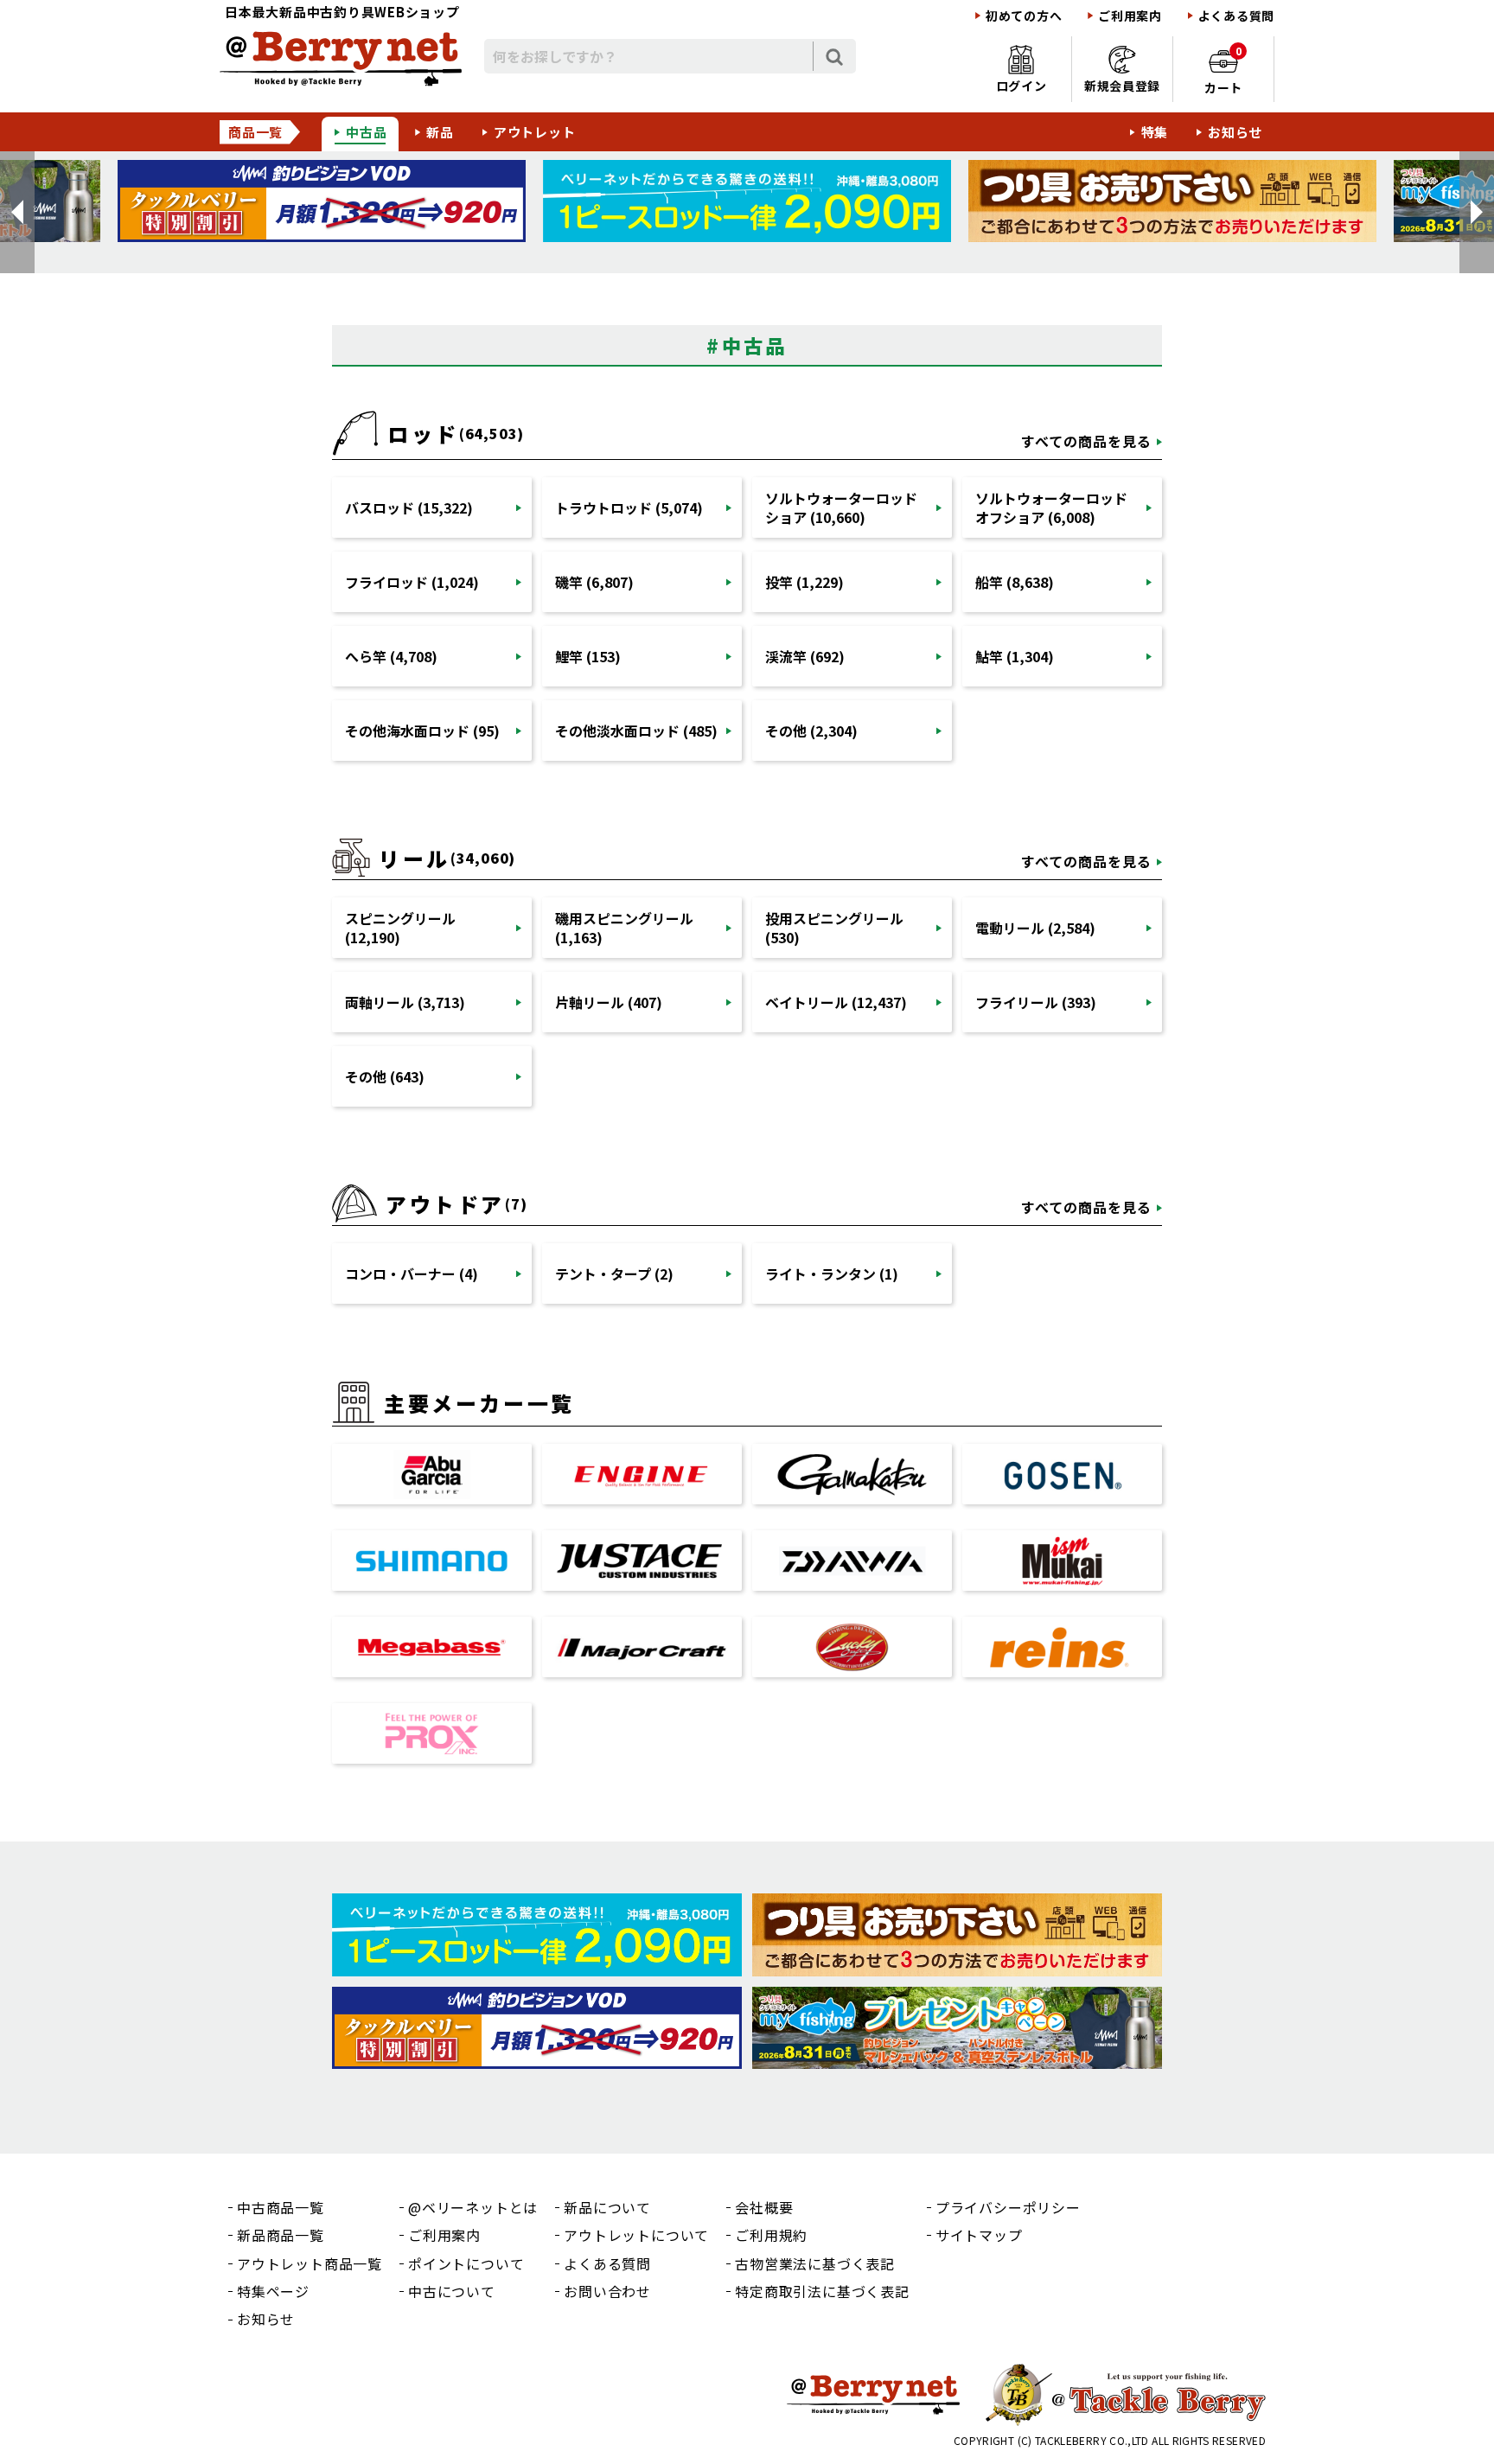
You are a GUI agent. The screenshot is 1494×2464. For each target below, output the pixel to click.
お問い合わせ (607, 2291)
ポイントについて (466, 2263)
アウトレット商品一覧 (310, 2263)
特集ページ (273, 2291)
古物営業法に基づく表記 (815, 2263)
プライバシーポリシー (1008, 2207)
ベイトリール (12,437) (836, 1002)
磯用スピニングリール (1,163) (624, 928)
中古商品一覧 (281, 2207)
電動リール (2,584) (1035, 928)
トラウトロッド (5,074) (629, 507)
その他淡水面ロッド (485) (636, 731)
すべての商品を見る (1086, 441)
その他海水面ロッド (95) (422, 731)
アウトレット (535, 132)
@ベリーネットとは (473, 2207)
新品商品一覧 (281, 2235)
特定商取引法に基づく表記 (822, 2291)
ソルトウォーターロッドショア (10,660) (841, 507)
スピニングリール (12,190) (400, 928)
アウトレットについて (636, 2235)
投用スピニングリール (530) (834, 928)
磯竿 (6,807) (594, 582)
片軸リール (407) (609, 1002)
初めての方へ (1024, 16)
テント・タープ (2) (614, 1273)
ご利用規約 (771, 2235)
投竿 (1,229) (804, 582)
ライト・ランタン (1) (832, 1273)
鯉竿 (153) (588, 656)
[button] (17, 212)
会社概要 (764, 2207)
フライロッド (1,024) (412, 582)
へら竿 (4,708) (391, 656)
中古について (452, 2291)
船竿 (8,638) (1015, 582)
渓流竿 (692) (805, 656)
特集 (1155, 132)
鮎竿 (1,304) (1015, 656)
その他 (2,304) (811, 731)
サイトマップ (979, 2235)
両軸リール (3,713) (405, 1002)
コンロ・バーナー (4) (412, 1273)
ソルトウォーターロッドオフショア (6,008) (1051, 507)
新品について (607, 2207)
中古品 (366, 132)
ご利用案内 (1130, 16)
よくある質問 (1236, 16)
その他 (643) (385, 1076)
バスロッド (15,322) (409, 507)
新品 (440, 132)
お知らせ (1235, 132)
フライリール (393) (1036, 1002)
